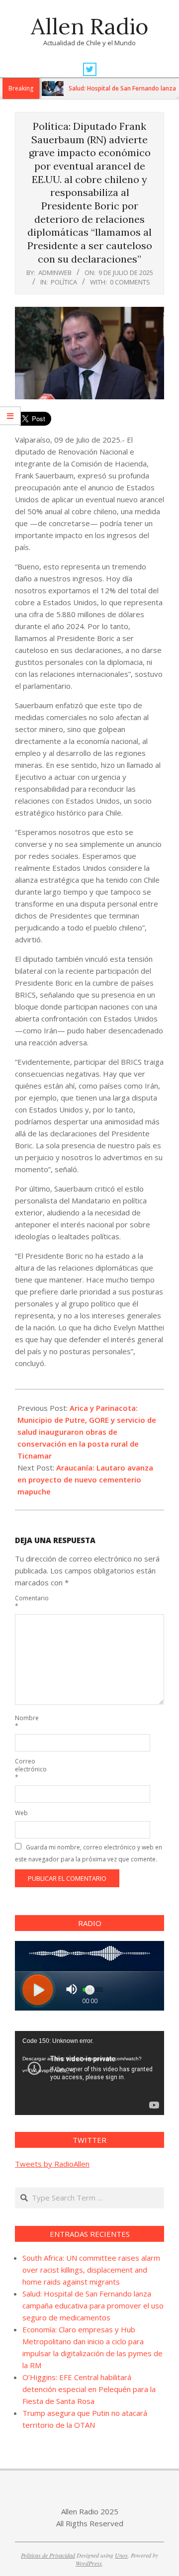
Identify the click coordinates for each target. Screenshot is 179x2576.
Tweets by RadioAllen (52, 2164)
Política (64, 282)
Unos (121, 2555)
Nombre (26, 1722)
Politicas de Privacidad (48, 2555)
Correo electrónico (26, 1769)
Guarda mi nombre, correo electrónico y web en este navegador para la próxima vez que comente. (89, 1853)
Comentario (26, 1602)
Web (21, 1813)
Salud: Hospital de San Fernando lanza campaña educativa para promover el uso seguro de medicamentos (93, 2305)
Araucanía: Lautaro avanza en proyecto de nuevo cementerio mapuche (85, 1479)
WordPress (89, 2563)
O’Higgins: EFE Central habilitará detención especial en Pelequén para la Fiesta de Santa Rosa (89, 2389)
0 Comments (130, 282)
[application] (89, 2073)
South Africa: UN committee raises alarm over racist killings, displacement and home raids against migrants (91, 2270)
